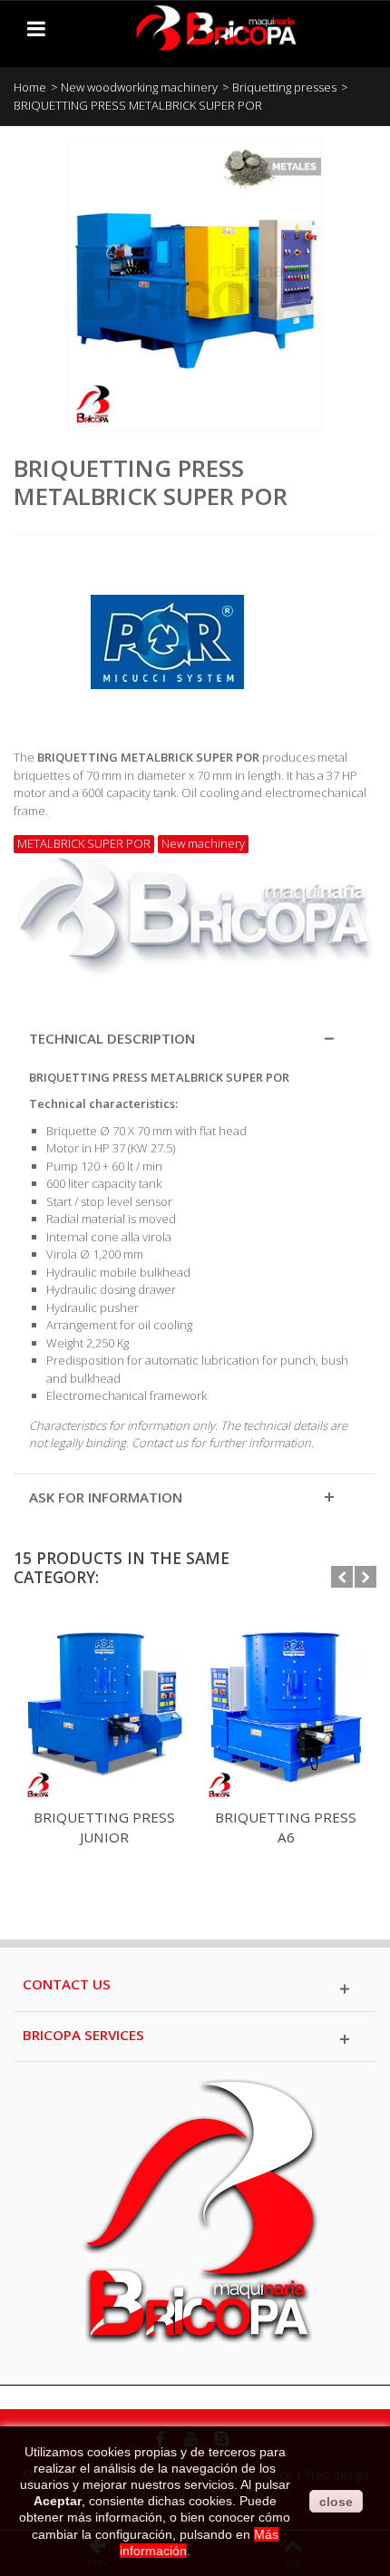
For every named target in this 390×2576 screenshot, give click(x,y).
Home (30, 87)
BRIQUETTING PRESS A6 (286, 1828)
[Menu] (36, 28)
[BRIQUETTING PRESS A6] (286, 1708)
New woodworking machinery (139, 87)
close (336, 2502)
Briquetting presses (284, 87)
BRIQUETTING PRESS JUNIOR (104, 1828)
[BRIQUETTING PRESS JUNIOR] (104, 1708)
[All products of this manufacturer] (195, 636)
